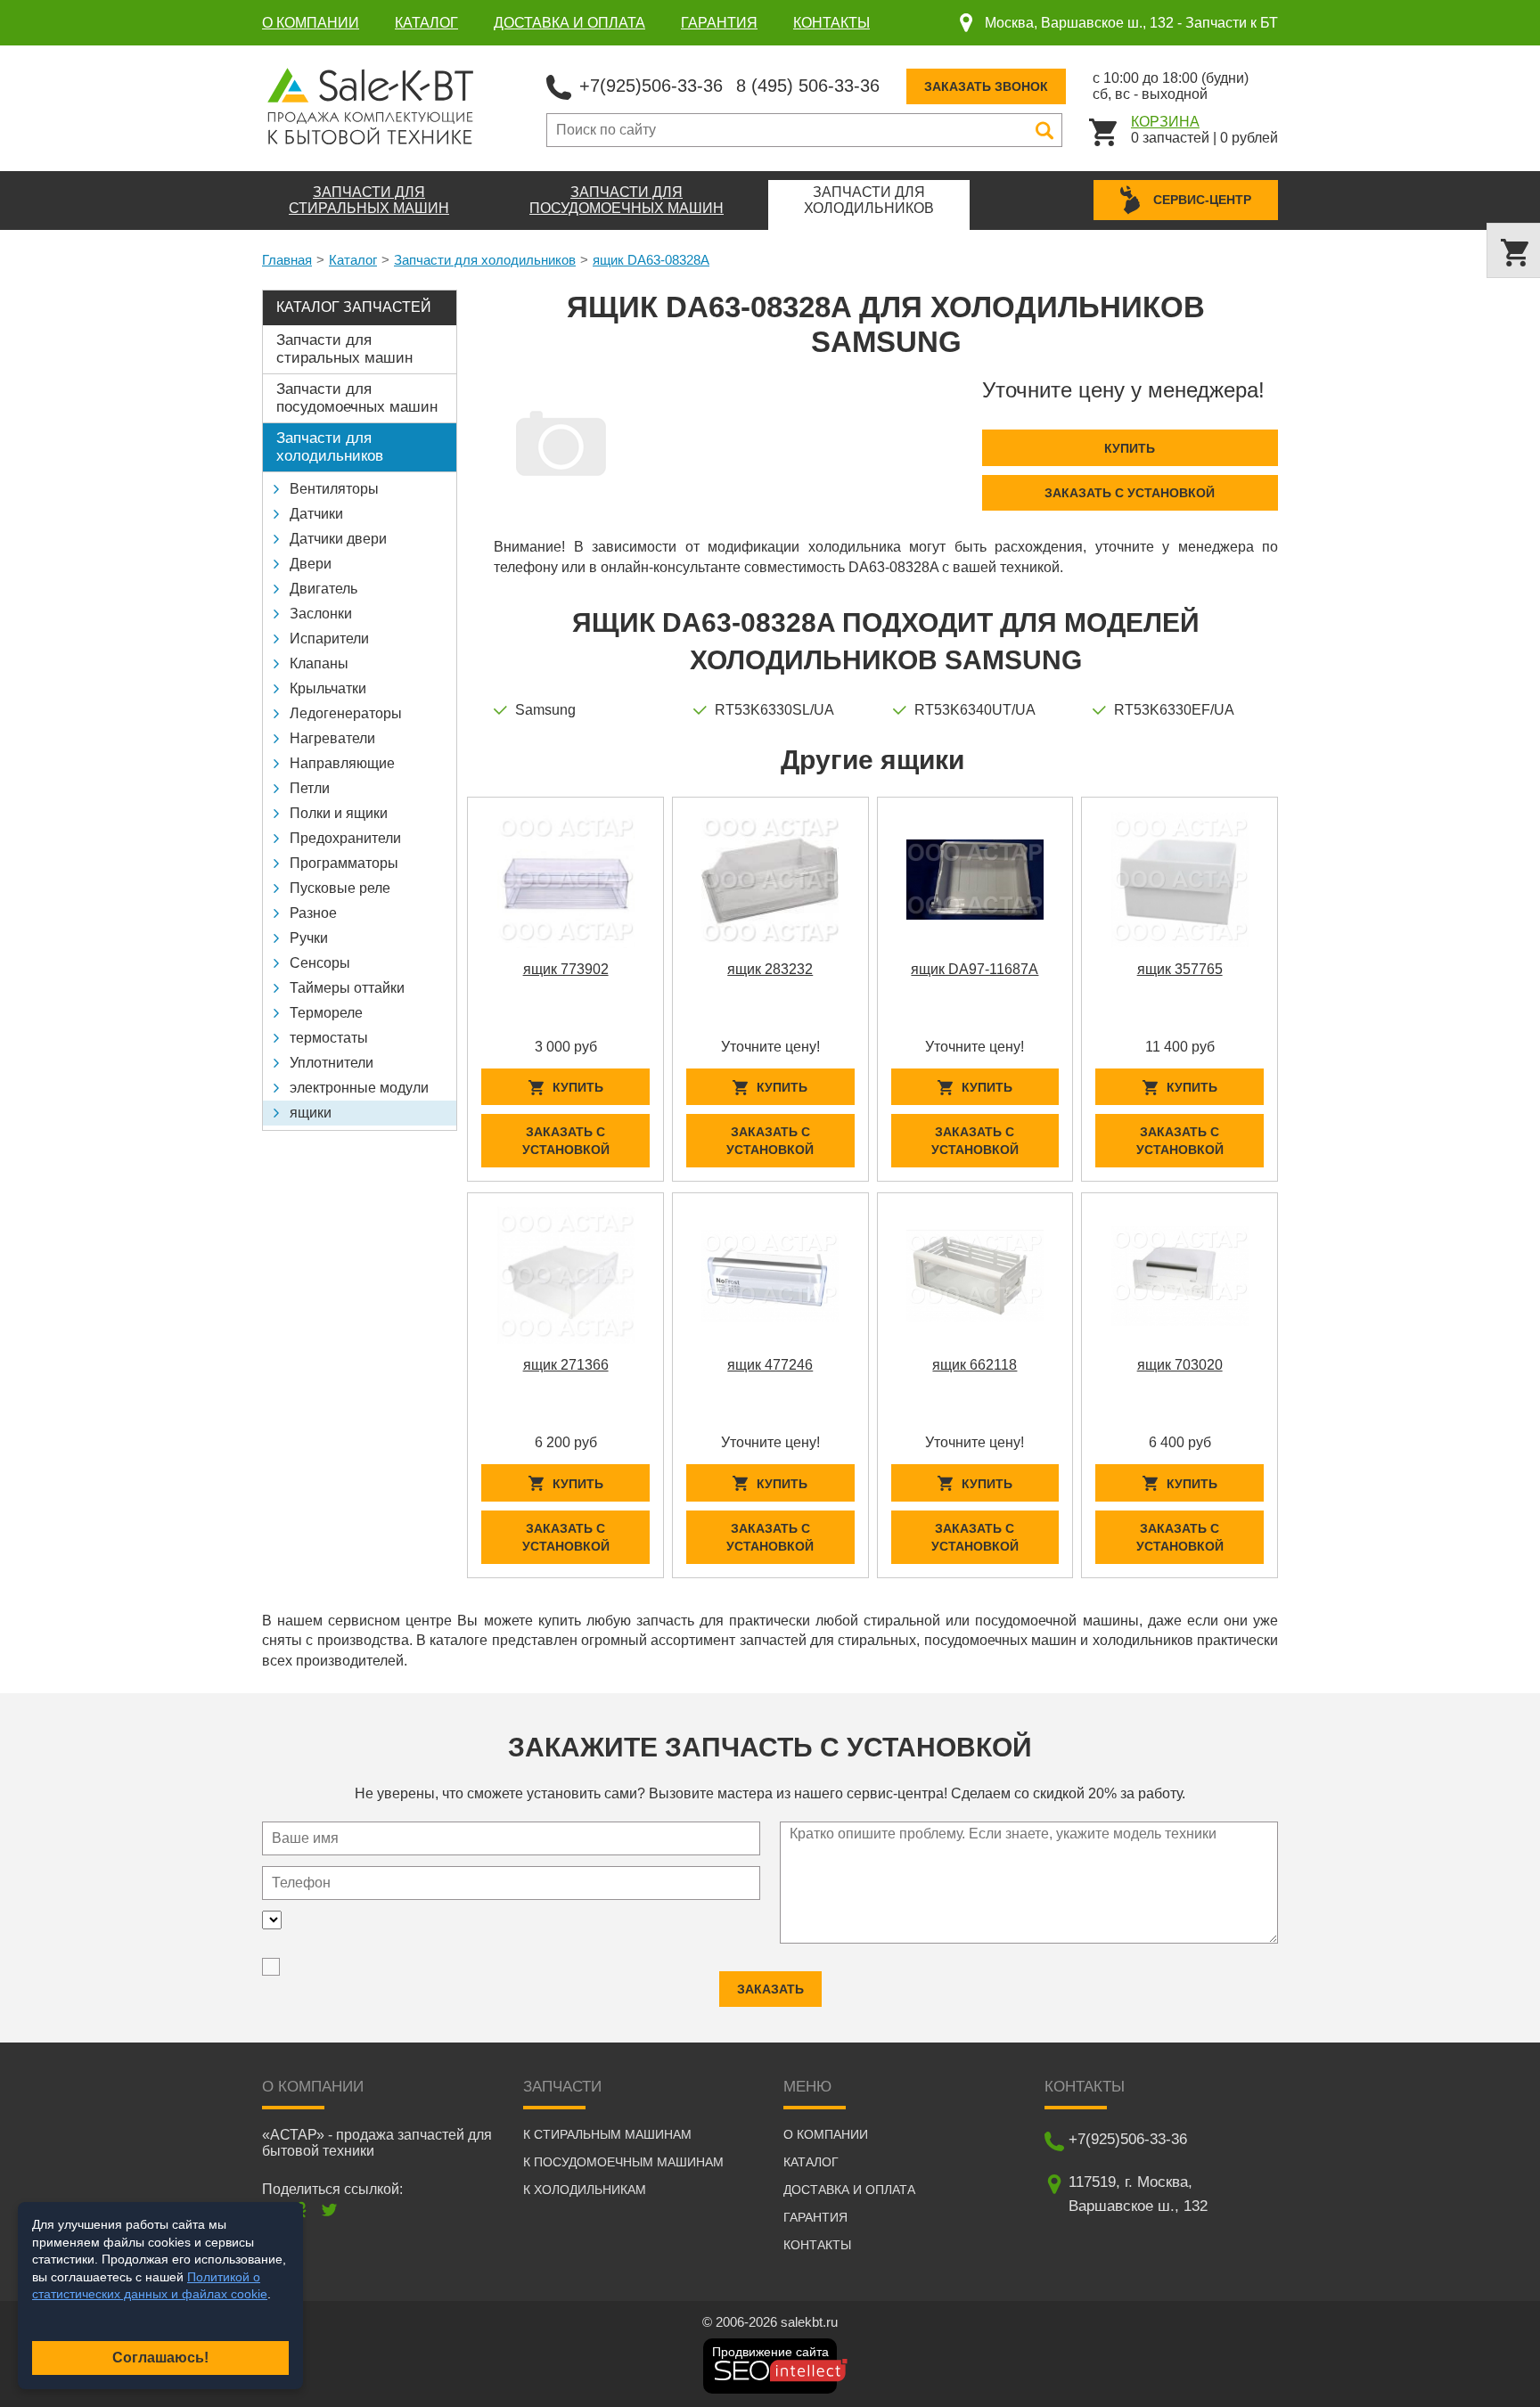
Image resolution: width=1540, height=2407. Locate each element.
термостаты (329, 1038)
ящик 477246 (770, 1365)
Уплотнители (332, 1063)
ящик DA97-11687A (975, 969)
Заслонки (321, 614)
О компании (311, 23)
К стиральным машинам (607, 2134)
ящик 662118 (975, 1365)
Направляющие (342, 763)
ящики (311, 1113)
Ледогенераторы (346, 713)
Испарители (329, 639)
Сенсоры (320, 963)
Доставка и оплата (569, 23)
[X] (329, 2210)
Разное (313, 913)
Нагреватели (332, 738)
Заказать (770, 1989)
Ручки (309, 938)
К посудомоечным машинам (623, 2162)
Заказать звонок (986, 86)
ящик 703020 (1180, 1365)
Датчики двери (338, 539)
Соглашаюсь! (160, 2358)
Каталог (426, 23)
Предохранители (345, 838)
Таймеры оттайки (347, 988)
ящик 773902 (566, 969)
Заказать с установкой (1130, 493)
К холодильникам (585, 2190)
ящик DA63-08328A (651, 260)
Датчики (316, 514)
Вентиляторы (334, 489)
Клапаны (319, 663)
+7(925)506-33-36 (651, 86)
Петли (310, 788)
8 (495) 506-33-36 (808, 86)
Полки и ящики (339, 813)
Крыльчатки (328, 688)
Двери (311, 564)
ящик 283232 (770, 969)
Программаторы (344, 863)
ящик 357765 (1180, 969)
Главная (287, 260)
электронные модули (359, 1088)
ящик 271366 (566, 1365)
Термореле (326, 1013)
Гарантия (719, 23)
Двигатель (324, 589)
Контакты (831, 23)
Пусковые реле (340, 888)
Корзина (1165, 122)
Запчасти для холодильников (485, 260)
